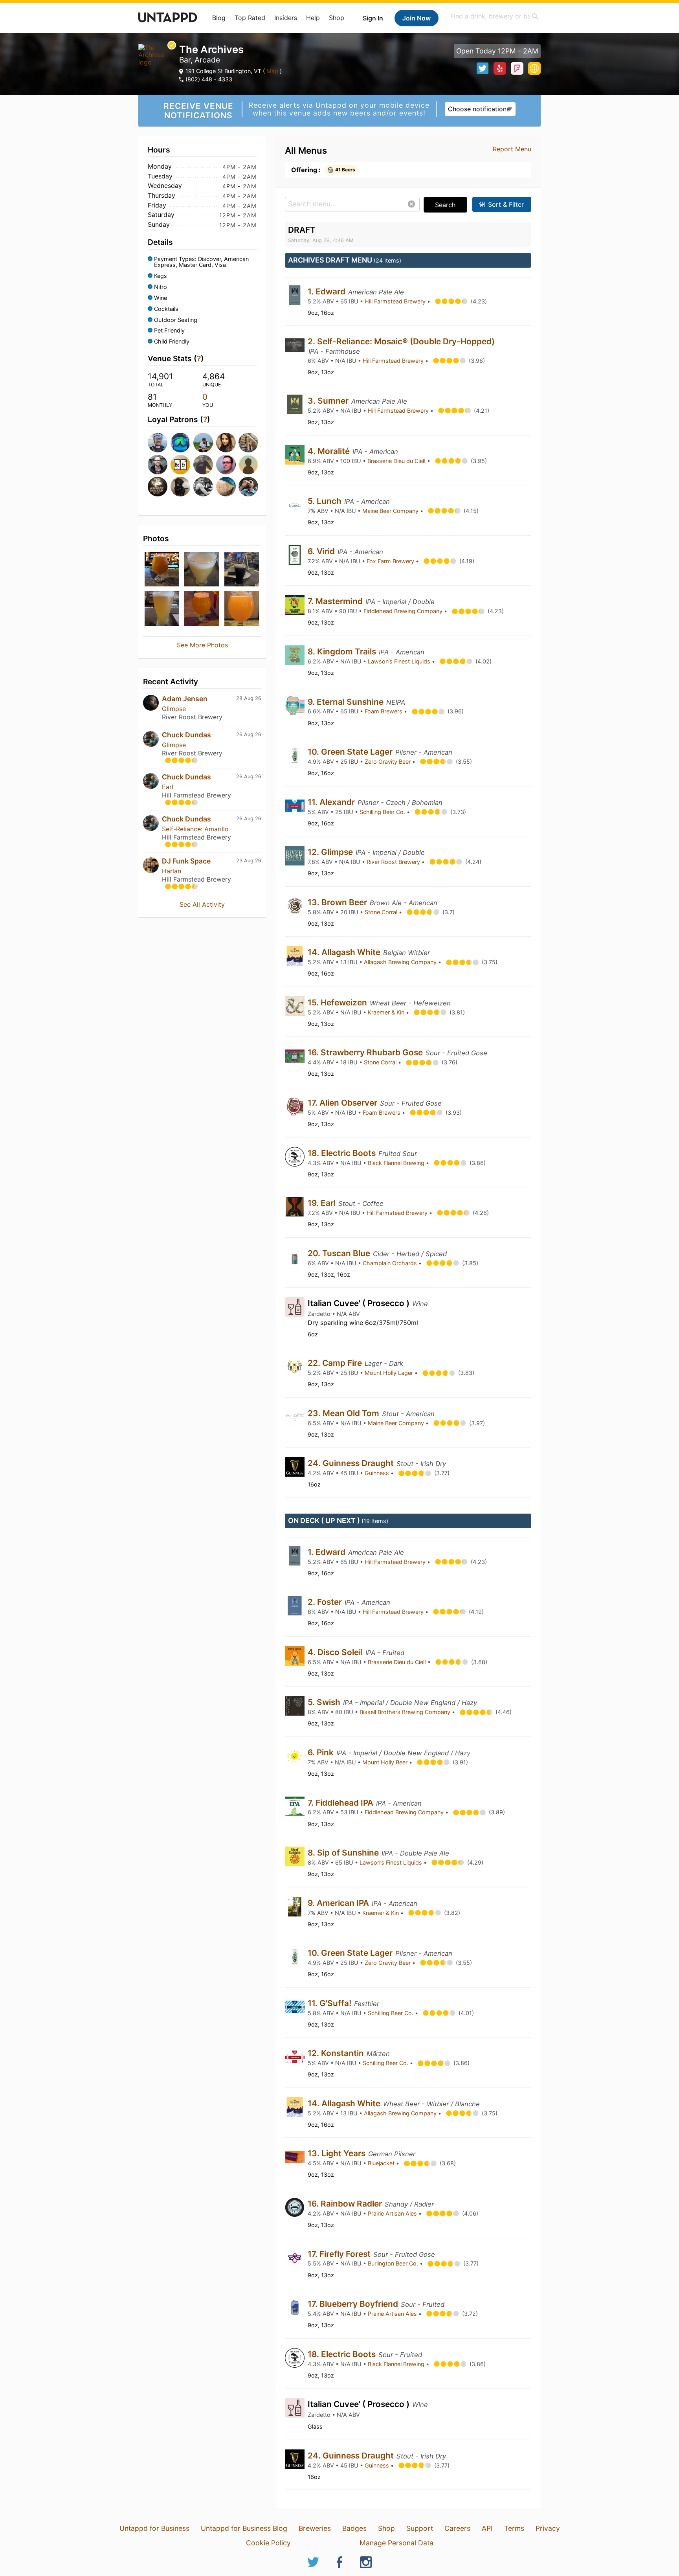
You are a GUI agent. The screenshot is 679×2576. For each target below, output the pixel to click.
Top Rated (250, 18)
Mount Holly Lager (390, 1373)
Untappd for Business (154, 2528)
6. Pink (322, 1752)
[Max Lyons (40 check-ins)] (225, 487)
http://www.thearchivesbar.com (534, 68)
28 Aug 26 (249, 698)
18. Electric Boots (343, 1153)
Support (420, 2528)
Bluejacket (382, 2163)
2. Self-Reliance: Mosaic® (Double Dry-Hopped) (401, 341)
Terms (514, 2528)
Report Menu (512, 149)
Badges (354, 2528)
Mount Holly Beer (386, 1762)
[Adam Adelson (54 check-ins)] (248, 465)
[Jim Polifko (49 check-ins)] (180, 487)
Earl (168, 787)
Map (272, 71)
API (487, 2528)
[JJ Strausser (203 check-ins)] (180, 443)
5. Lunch (326, 501)
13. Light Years (338, 2153)
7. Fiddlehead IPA (341, 1803)
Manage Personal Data (396, 2543)
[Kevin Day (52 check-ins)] (157, 487)
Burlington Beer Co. (394, 2263)
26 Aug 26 (249, 734)
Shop (337, 18)
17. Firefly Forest (340, 2254)
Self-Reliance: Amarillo (195, 829)
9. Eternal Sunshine (347, 702)
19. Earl (323, 1203)
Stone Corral (382, 912)
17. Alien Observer (343, 1103)
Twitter (483, 68)
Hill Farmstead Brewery (396, 301)
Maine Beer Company (391, 511)
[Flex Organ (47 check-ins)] (202, 487)
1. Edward (328, 291)
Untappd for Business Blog (244, 2528)
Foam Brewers (384, 711)
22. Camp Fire (336, 1363)
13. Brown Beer (338, 902)
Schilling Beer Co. (383, 812)
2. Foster (326, 1602)
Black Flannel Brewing (397, 1163)
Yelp (500, 68)
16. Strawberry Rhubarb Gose (366, 1052)
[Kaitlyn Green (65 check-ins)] (202, 465)
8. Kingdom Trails (343, 651)
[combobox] (495, 16)
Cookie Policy (268, 2543)
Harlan (172, 871)
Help (313, 18)
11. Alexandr (332, 802)
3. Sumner (329, 401)
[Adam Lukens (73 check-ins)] (248, 443)
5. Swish (325, 1702)
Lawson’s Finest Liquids (400, 661)
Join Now (417, 18)
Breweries (315, 2528)
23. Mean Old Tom (344, 1413)
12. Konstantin (337, 2053)
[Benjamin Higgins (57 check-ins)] (225, 465)
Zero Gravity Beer (388, 762)
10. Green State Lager (351, 752)
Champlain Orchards (391, 1263)
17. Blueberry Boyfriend (354, 2304)
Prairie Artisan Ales (393, 2213)
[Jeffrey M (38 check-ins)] (248, 487)
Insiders (286, 18)
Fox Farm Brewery (391, 561)
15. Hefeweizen (338, 1002)
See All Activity (202, 904)
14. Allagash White (345, 952)
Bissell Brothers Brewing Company (406, 1712)
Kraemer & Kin (387, 1012)
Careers (457, 2528)
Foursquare (517, 68)
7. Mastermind (336, 601)
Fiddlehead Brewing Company (404, 611)
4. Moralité (330, 451)
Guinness (378, 1473)
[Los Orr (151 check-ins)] (202, 443)
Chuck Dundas (186, 735)
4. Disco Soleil (336, 1652)
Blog (219, 18)
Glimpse (174, 709)
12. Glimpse (331, 852)
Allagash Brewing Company (401, 962)
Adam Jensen (185, 699)
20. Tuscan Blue (340, 1253)
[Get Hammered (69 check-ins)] (180, 465)
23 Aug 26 (249, 861)
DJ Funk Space (186, 861)
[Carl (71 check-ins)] (157, 465)
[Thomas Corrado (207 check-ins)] (157, 443)
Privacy (548, 2528)
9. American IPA (339, 1903)
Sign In (373, 18)
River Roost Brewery (394, 862)
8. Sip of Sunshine (344, 1853)
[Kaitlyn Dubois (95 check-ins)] (225, 443)
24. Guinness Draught (352, 1463)
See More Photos (202, 645)
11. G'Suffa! (330, 2003)
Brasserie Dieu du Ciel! (397, 461)
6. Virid (322, 551)
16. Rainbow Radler (346, 2204)
